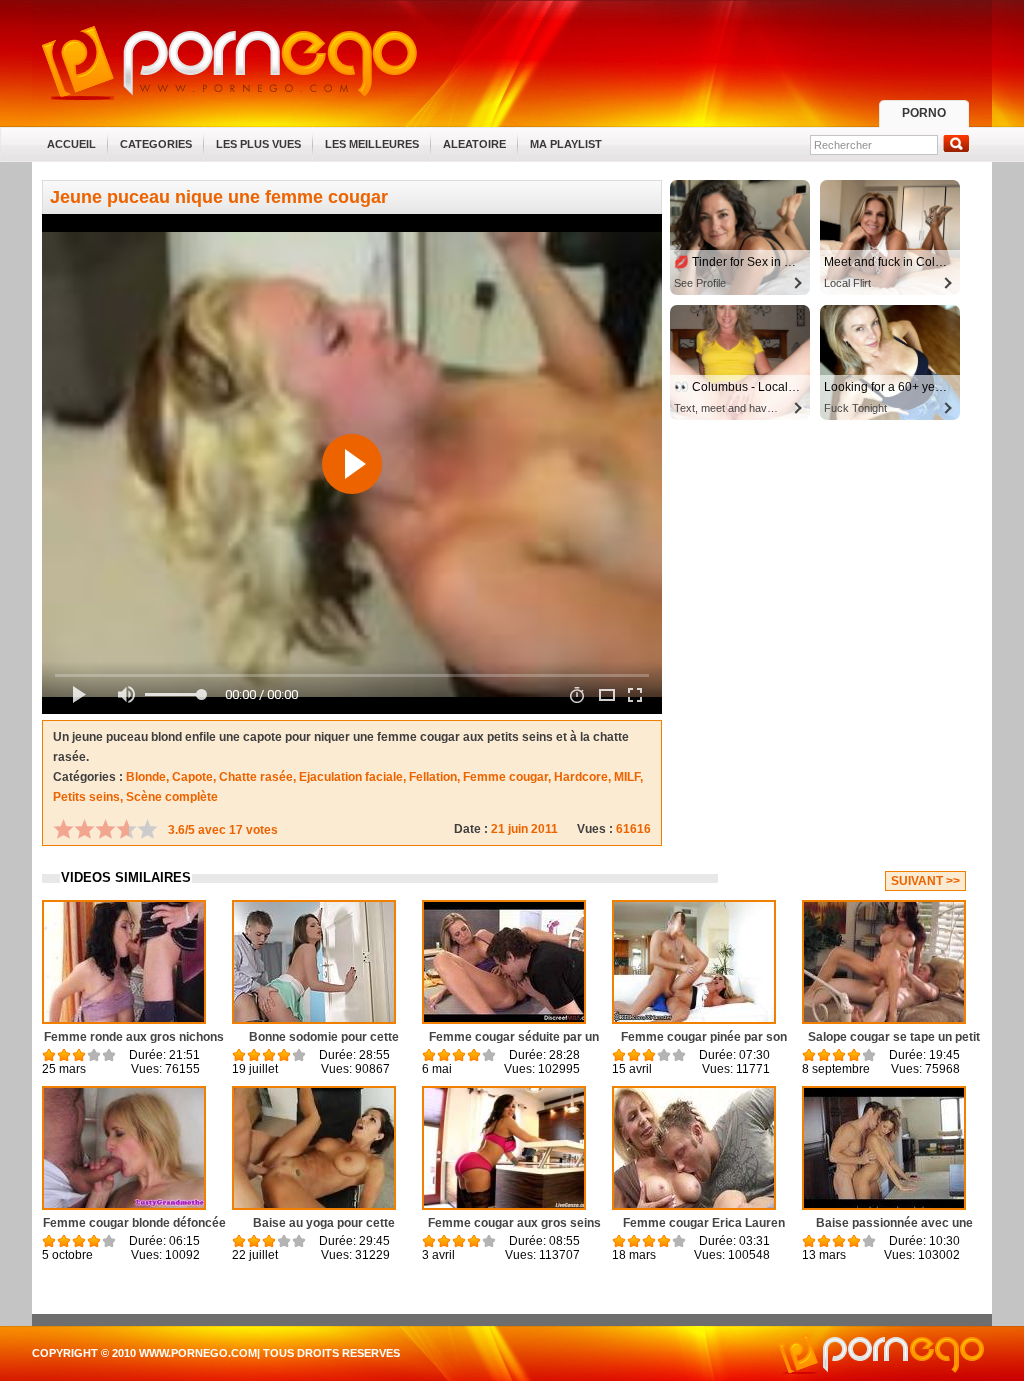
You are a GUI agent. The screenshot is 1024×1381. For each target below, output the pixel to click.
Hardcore (581, 777)
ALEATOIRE (474, 144)
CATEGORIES (156, 144)
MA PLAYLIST (566, 144)
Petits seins (86, 797)
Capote (192, 777)
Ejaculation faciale (351, 777)
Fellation (433, 777)
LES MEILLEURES (372, 144)
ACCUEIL (71, 144)
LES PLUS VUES (258, 144)
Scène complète (172, 797)
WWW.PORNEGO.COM (198, 1353)
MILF (627, 777)
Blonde (146, 777)
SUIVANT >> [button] (925, 881)
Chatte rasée (256, 777)
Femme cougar (505, 777)
